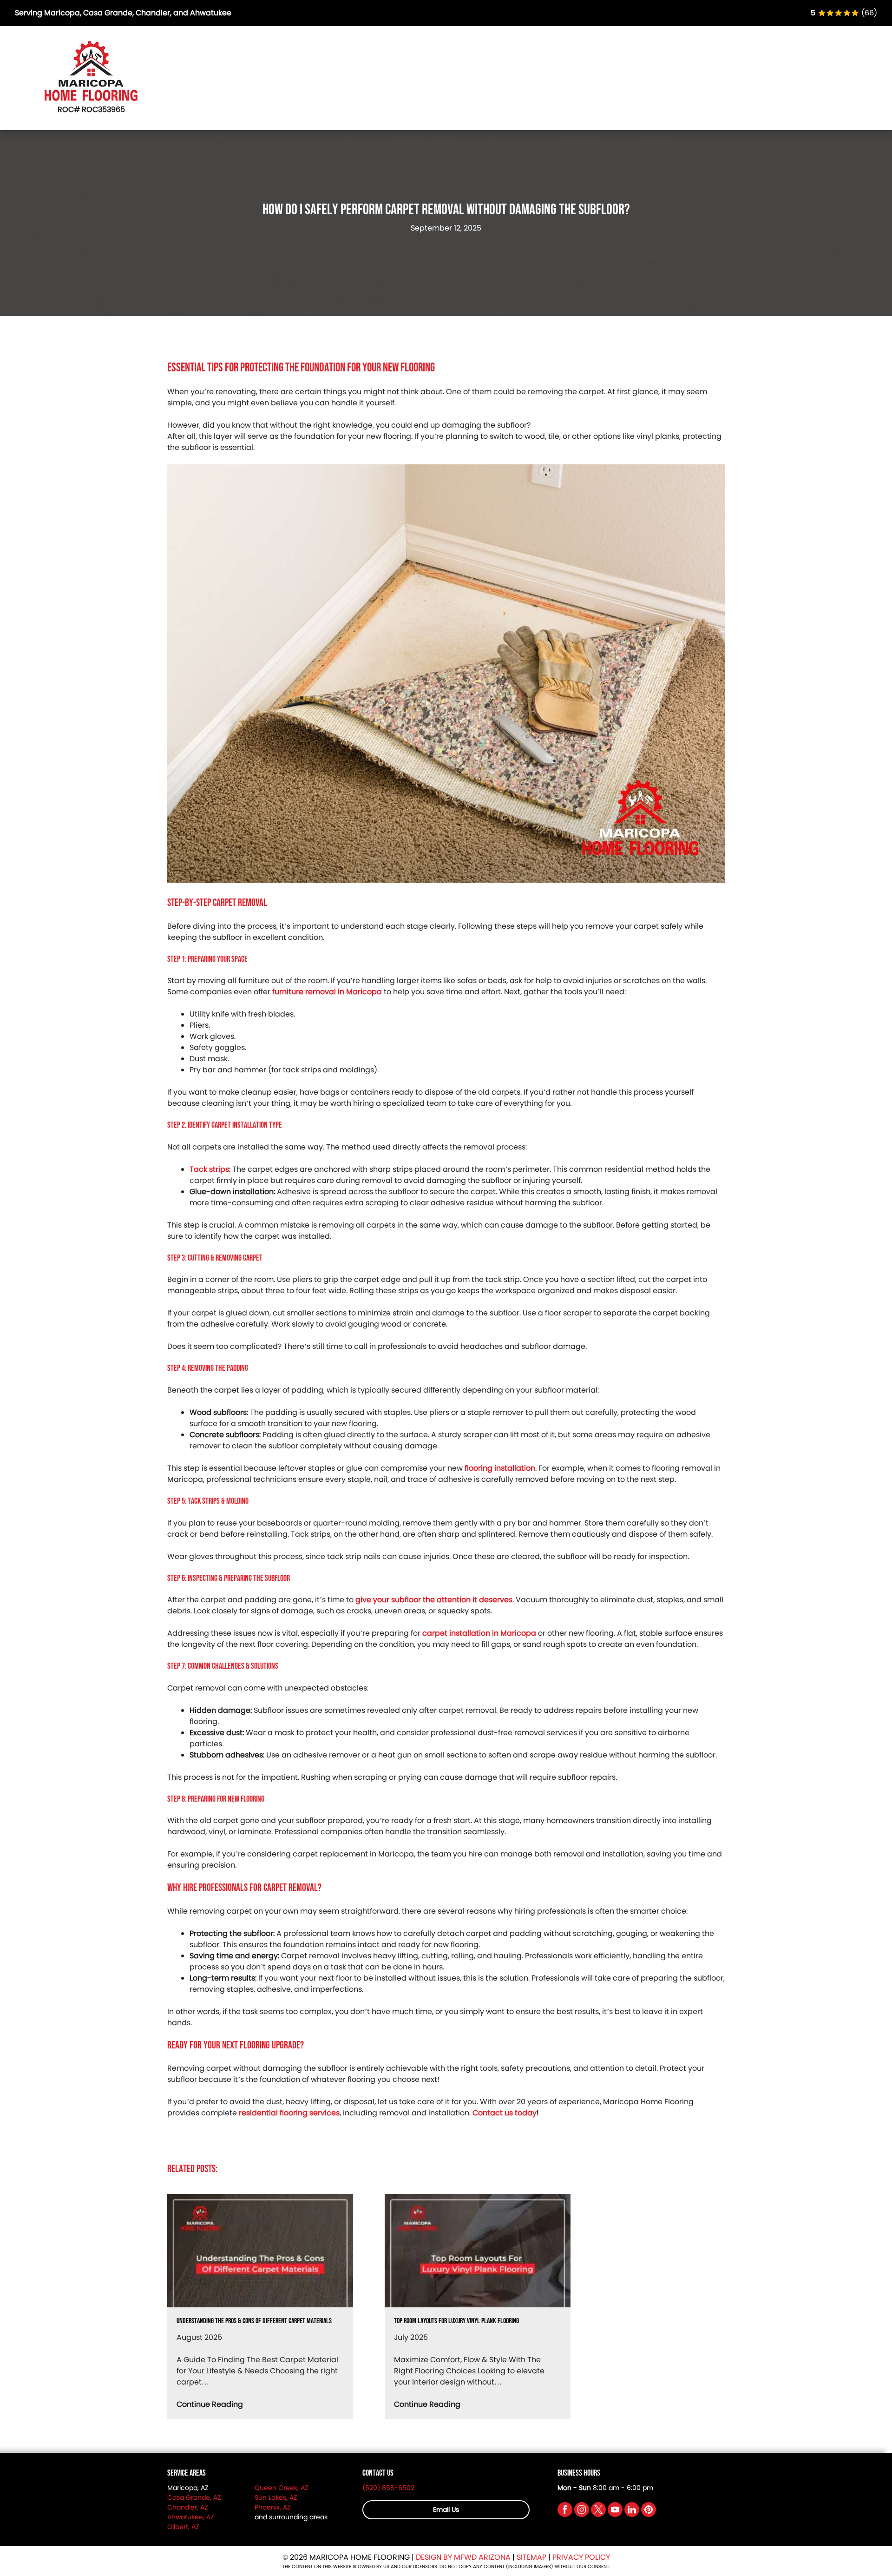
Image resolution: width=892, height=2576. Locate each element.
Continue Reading (210, 2404)
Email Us (446, 2510)
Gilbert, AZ (183, 2527)
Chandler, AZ (188, 2507)
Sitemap (531, 2557)
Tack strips (209, 1169)
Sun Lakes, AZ (276, 2497)
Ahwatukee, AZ (191, 2517)
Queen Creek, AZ (282, 2488)
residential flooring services (289, 2113)
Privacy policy (581, 2557)
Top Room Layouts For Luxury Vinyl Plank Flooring (456, 2322)
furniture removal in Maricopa (327, 992)
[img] (844, 13)
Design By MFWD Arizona (463, 2557)
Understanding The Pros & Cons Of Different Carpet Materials (254, 2322)
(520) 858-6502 (388, 2488)
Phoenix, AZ (273, 2507)
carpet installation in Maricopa (479, 1633)
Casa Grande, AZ (194, 2497)
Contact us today (505, 2113)
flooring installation (500, 1468)
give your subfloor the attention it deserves (434, 1600)
